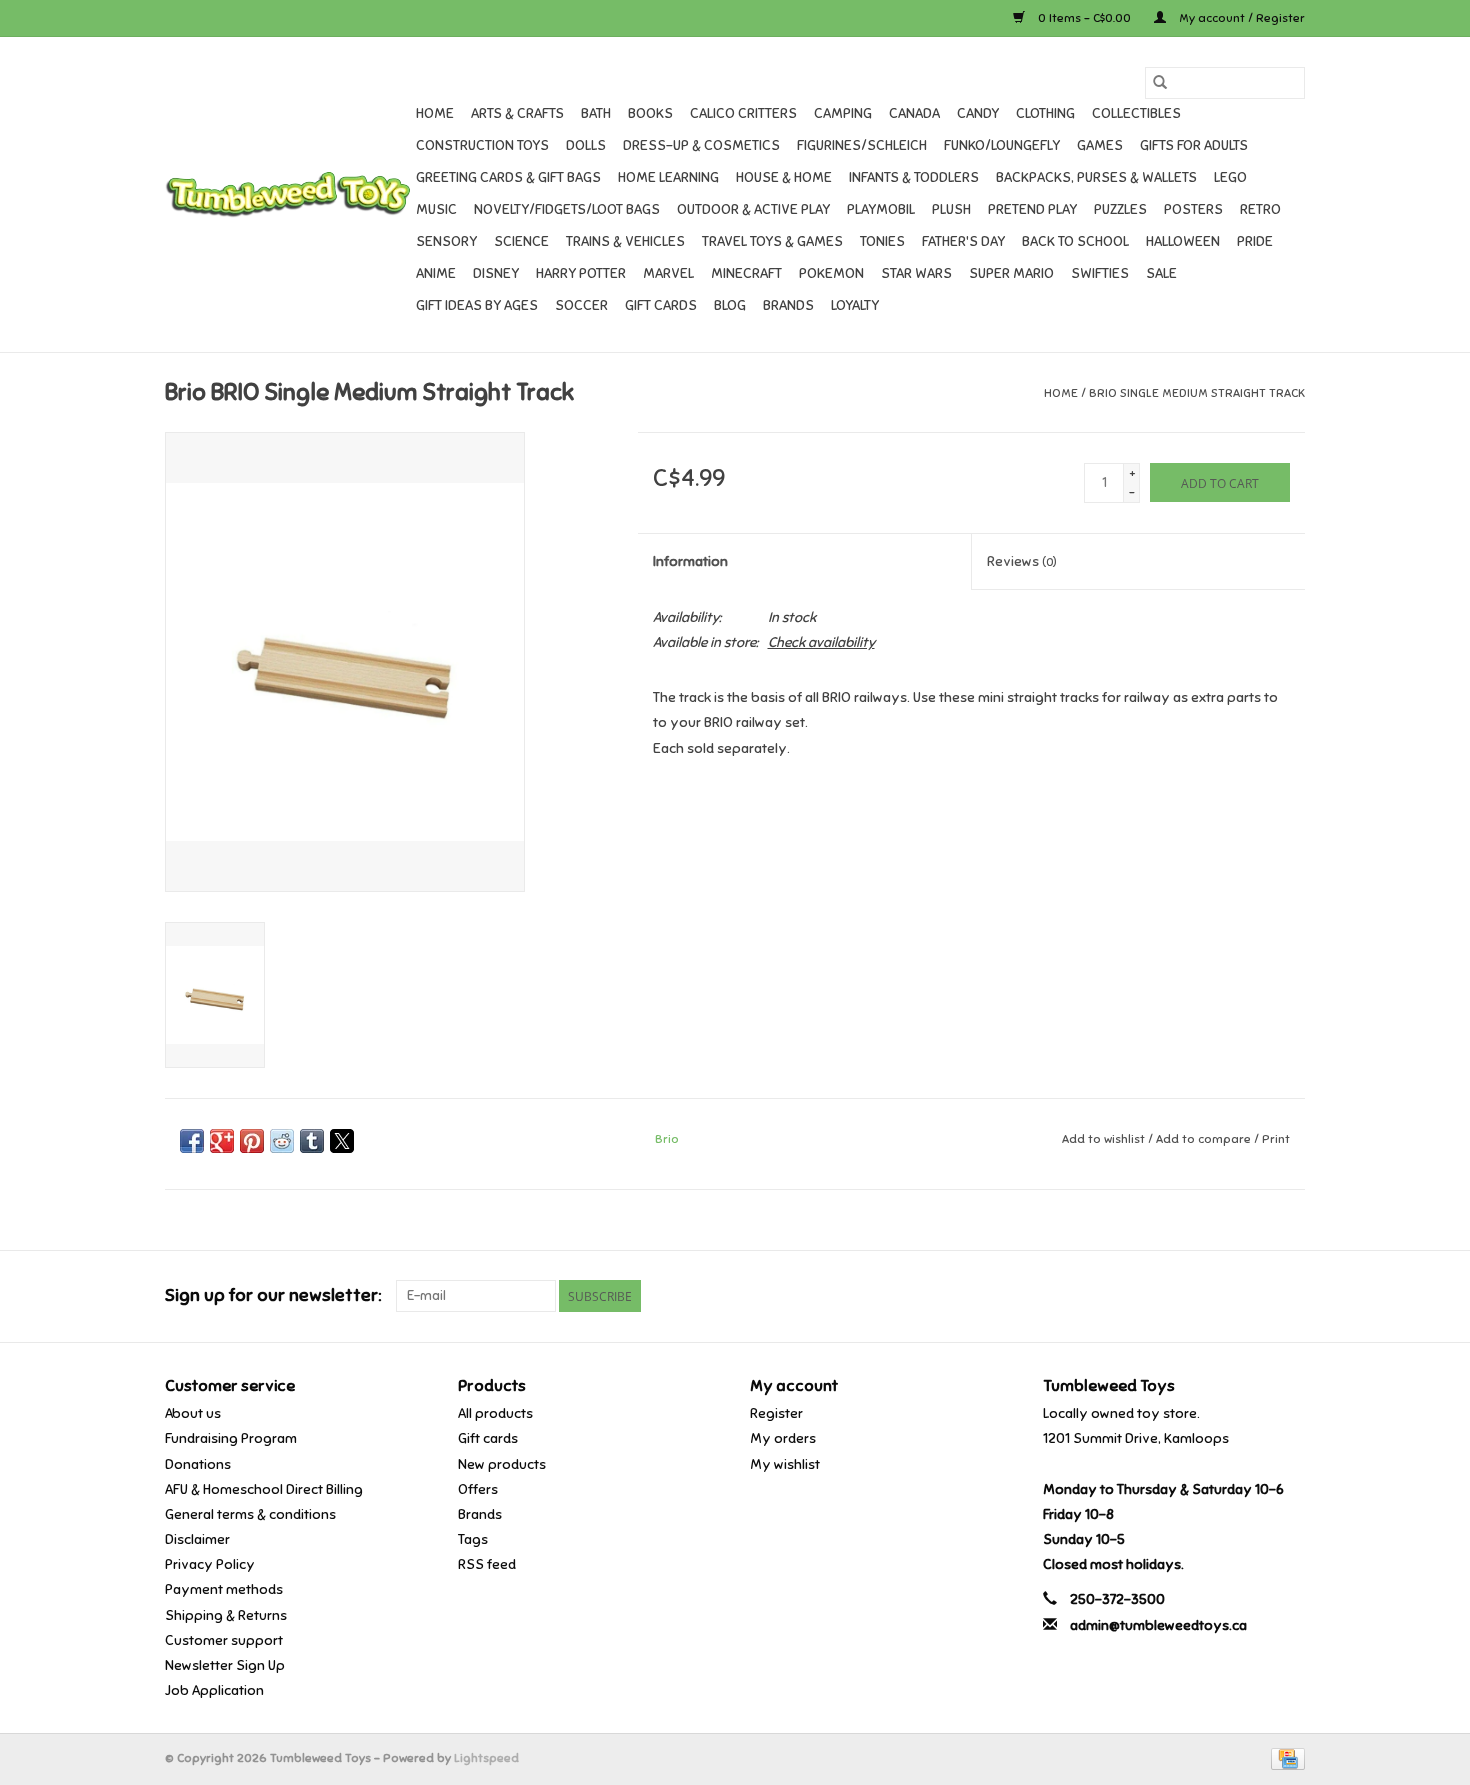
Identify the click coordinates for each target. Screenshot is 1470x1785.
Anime (436, 273)
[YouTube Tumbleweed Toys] (1254, 1296)
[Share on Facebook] (192, 1141)
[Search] (1160, 83)
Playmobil (881, 209)
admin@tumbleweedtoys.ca (1158, 1625)
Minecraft (746, 273)
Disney (496, 273)
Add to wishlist (1105, 1139)
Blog (730, 305)
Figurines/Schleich (862, 145)
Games (1100, 145)
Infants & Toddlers (914, 177)
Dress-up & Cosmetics (701, 145)
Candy (978, 113)
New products (502, 1464)
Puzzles (1120, 209)
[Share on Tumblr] (312, 1141)
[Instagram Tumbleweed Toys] (1289, 1296)
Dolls (586, 145)
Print (1276, 1139)
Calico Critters (743, 113)
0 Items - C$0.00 (1084, 18)
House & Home (784, 177)
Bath (596, 113)
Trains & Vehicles (625, 241)
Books (650, 113)
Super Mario (1011, 273)
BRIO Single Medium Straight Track (1197, 393)
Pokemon (831, 273)
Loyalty (855, 305)
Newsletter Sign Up (225, 1665)
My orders (783, 1438)
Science (521, 241)
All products (495, 1413)
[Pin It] (252, 1141)
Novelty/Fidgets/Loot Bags (567, 209)
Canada (914, 113)
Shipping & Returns (226, 1615)
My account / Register (1240, 18)
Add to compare (1205, 1139)
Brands (788, 305)
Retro (1260, 209)
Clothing (1045, 113)
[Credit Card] (1284, 1758)
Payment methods (224, 1589)
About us (193, 1413)
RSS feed (487, 1564)
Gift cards (661, 305)
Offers (478, 1489)
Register (776, 1413)
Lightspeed (486, 1758)
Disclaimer (197, 1539)
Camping (843, 113)
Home (435, 113)
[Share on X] (342, 1141)
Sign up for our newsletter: (273, 1295)
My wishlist (785, 1464)
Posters (1193, 209)
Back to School (1075, 241)
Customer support (224, 1640)
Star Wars (916, 273)
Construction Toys (482, 145)
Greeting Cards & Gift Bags (508, 177)
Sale (1161, 273)
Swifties (1100, 273)
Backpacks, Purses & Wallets (1096, 177)
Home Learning (668, 177)
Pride (1255, 241)
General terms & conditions (250, 1514)
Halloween (1183, 241)
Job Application (214, 1690)
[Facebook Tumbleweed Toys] (1219, 1296)
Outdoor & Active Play (753, 209)
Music (436, 209)
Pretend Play (1032, 209)
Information (690, 561)
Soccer (581, 305)
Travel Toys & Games (772, 241)
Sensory (446, 241)
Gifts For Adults (1194, 145)
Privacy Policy (210, 1564)
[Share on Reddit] (282, 1141)
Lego (1230, 177)
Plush (951, 209)
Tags (473, 1539)
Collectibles (1136, 113)
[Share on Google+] (222, 1141)
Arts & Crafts (517, 113)
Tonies (882, 241)
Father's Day (963, 241)
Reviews (1022, 561)
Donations (198, 1464)
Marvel (668, 273)
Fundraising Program (231, 1438)
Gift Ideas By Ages (477, 305)
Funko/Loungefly (1002, 145)
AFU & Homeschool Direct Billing (264, 1489)
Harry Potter (581, 273)
